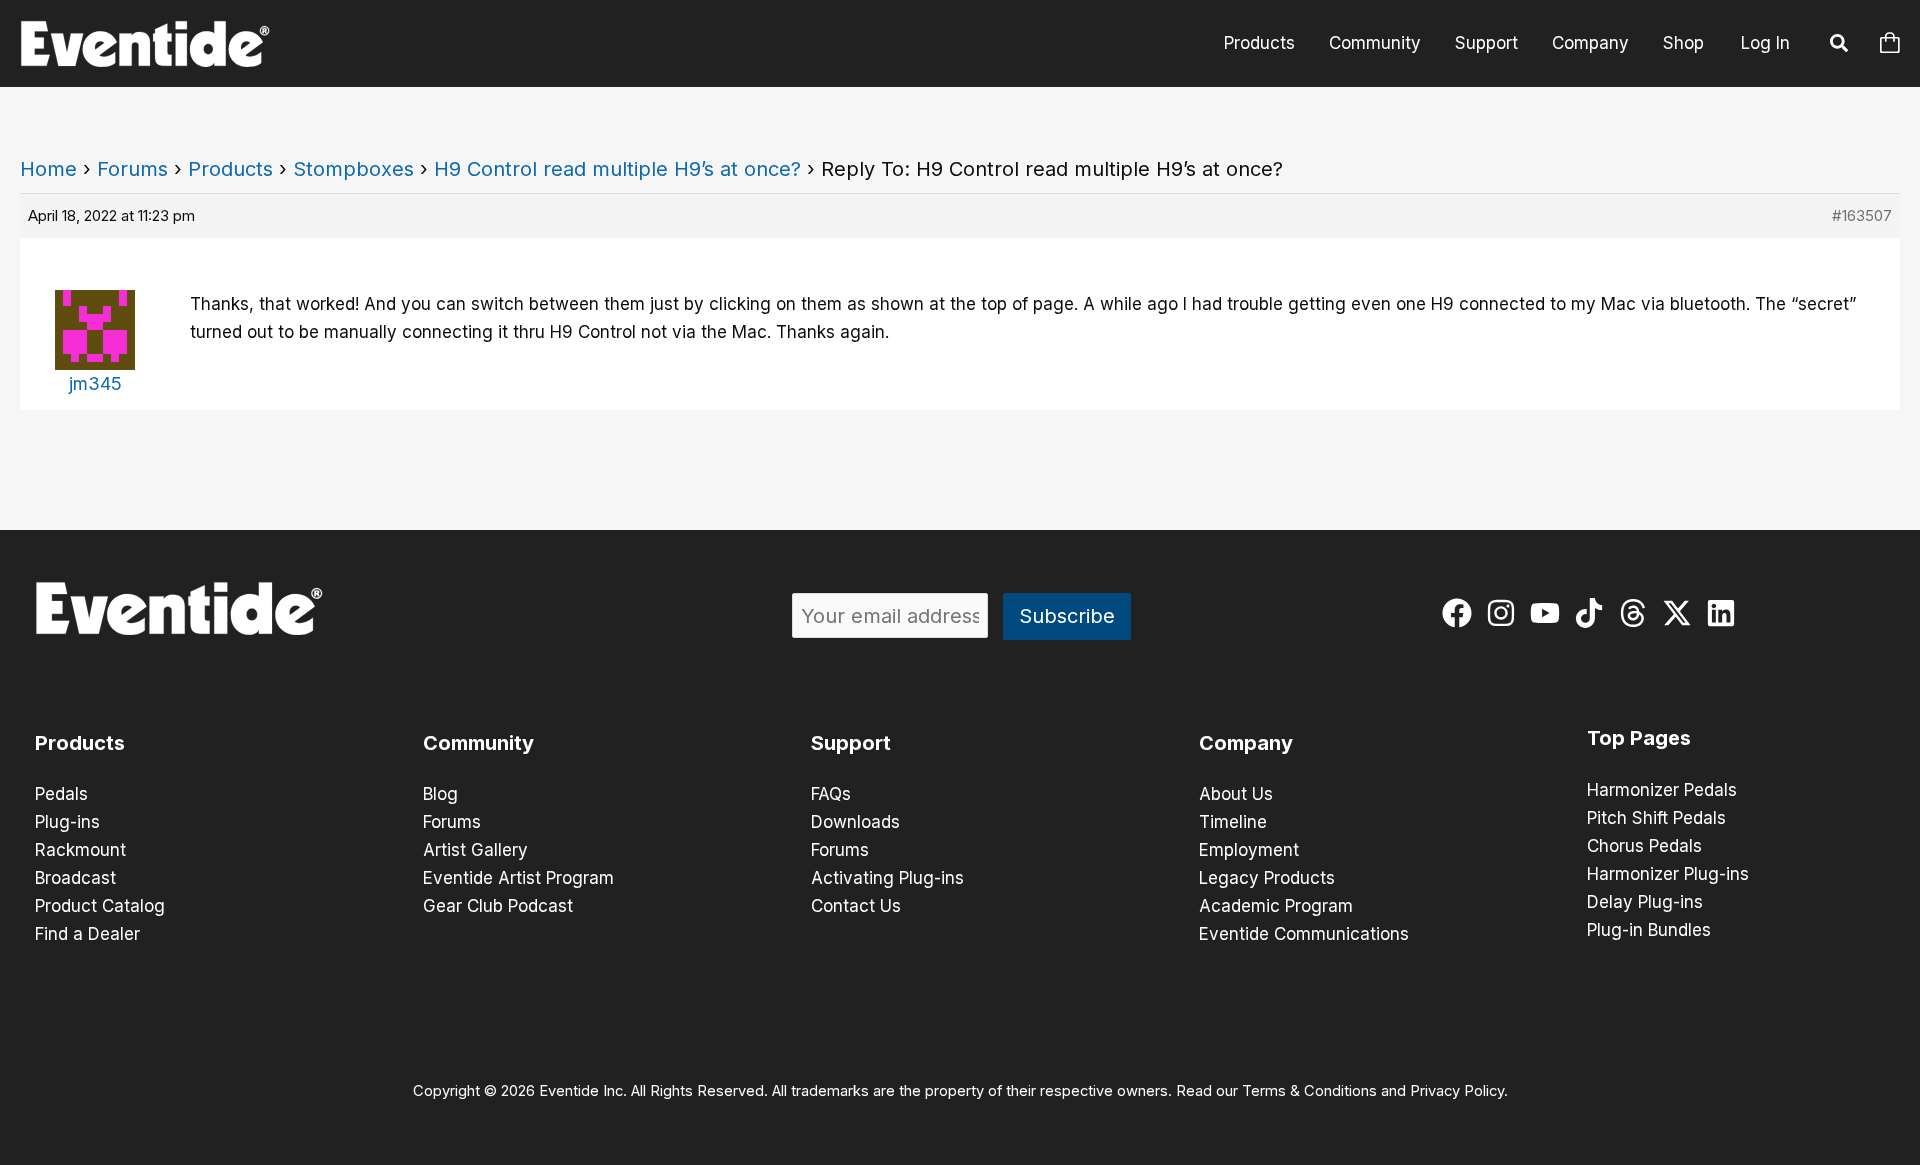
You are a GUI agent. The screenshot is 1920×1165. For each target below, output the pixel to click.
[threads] (1637, 613)
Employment (1249, 850)
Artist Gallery (475, 850)
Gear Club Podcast (498, 906)
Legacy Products (1267, 878)
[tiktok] (1593, 613)
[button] (1840, 46)
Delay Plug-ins (1645, 902)
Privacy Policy (1457, 1091)
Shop (1683, 43)
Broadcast (75, 878)
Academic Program (1276, 906)
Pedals (61, 794)
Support (1486, 43)
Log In (1765, 43)
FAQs (831, 794)
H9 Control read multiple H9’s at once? (617, 169)
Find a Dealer (87, 934)
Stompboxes (353, 169)
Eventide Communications (1304, 934)
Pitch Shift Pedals (1656, 818)
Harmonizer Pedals (1662, 790)
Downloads (855, 822)
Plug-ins (67, 822)
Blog (440, 794)
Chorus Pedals (1644, 846)
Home (48, 169)
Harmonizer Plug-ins (1668, 874)
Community (1375, 43)
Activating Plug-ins (887, 878)
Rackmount (80, 850)
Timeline (1233, 822)
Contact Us (856, 906)
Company (1590, 43)
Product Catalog (100, 906)
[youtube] (1549, 613)
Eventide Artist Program (518, 878)
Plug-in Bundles (1649, 930)
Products (1259, 43)
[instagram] (1505, 613)
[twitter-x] (1681, 613)
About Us (1236, 794)
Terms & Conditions (1309, 1091)
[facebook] (1461, 613)
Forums (132, 169)
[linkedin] (1725, 613)
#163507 (1862, 215)
